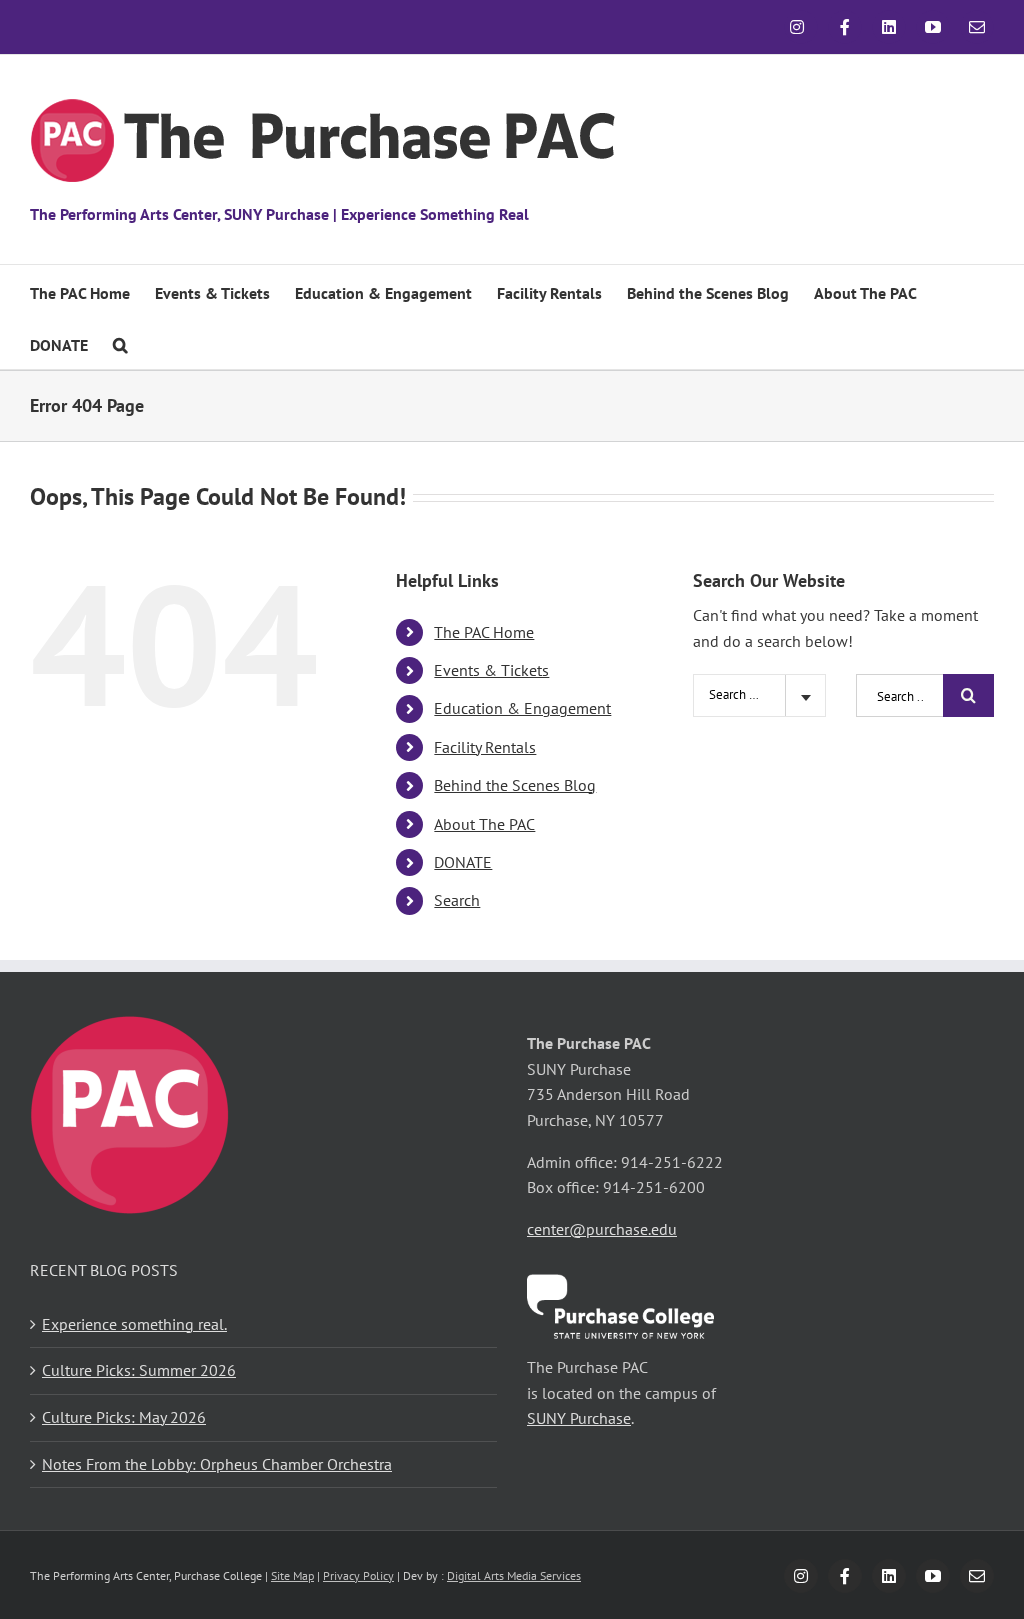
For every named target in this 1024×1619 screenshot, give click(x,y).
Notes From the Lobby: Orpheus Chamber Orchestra (217, 1464)
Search (457, 900)
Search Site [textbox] (739, 694)
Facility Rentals (485, 747)
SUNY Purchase (579, 1418)
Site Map (292, 1575)
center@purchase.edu (602, 1229)
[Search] (120, 343)
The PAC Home (484, 632)
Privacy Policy (358, 1575)
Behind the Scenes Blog (515, 785)
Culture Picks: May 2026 (124, 1417)
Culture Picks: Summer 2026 (139, 1370)
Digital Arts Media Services (514, 1575)
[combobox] (759, 695)
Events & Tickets (491, 670)
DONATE (463, 862)
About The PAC (484, 824)
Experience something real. (134, 1324)
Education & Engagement (522, 708)
